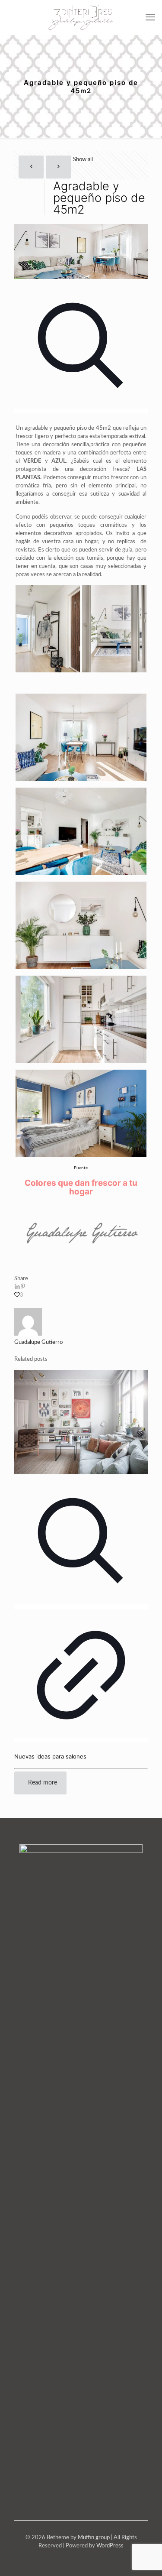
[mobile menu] (150, 17)
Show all (83, 160)
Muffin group (94, 2538)
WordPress (110, 2546)
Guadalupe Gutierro (38, 1342)
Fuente (81, 1168)
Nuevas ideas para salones (50, 1756)
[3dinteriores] (81, 17)
